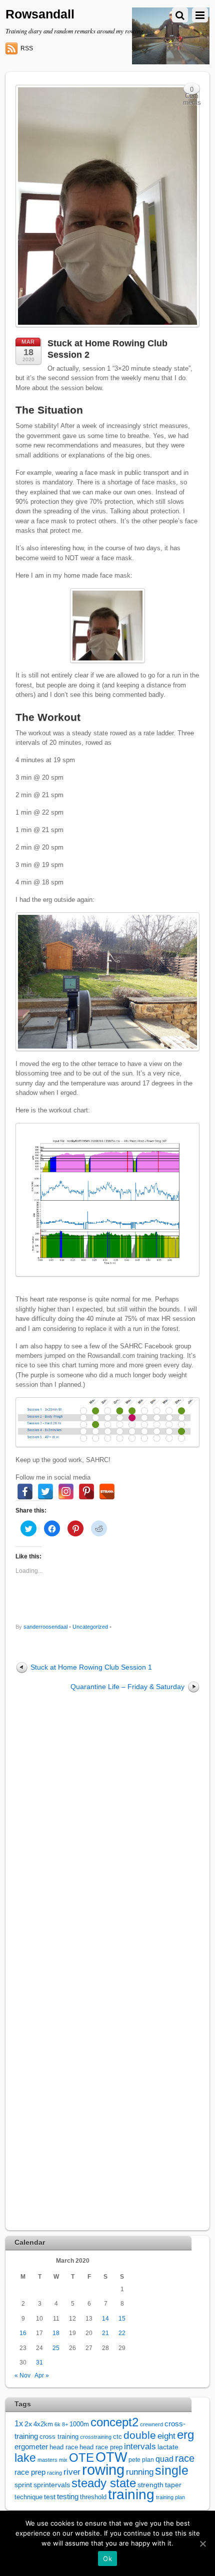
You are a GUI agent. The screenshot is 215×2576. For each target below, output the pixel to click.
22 (122, 2333)
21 (105, 2333)
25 (56, 2348)
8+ (65, 2424)
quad (164, 2459)
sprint (23, 2485)
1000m (79, 2424)
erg (185, 2435)
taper (173, 2485)
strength (150, 2485)
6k (57, 2424)
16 (23, 2333)
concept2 (114, 2422)
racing (54, 2473)
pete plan (141, 2460)
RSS (27, 48)
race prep (30, 2472)
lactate (168, 2447)
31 (39, 2362)
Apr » (42, 2375)
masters (47, 2460)
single (172, 2470)
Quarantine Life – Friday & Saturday (127, 1687)
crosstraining (96, 2437)
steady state (104, 2483)
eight (166, 2436)
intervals (140, 2447)
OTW (111, 2457)
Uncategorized (90, 1627)
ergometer (31, 2447)
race (185, 2458)
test (50, 2497)
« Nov (22, 2375)
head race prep (101, 2447)
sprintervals (52, 2485)
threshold (93, 2497)
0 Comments (192, 91)
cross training (59, 2437)
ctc (117, 2437)
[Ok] (202, 2544)
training (131, 2494)
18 (56, 2333)
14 (105, 2318)
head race (64, 2447)
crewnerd (151, 2424)
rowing (103, 2469)
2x (28, 2424)
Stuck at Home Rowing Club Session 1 (91, 1667)
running (140, 2472)
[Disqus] (107, 1834)
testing (68, 2497)
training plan (170, 2497)
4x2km (43, 2424)
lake (25, 2458)
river (72, 2472)
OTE (81, 2458)
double (140, 2435)
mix (63, 2460)
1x (19, 2424)
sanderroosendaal (45, 1627)
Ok (107, 2559)
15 (122, 2318)
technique (28, 2497)
